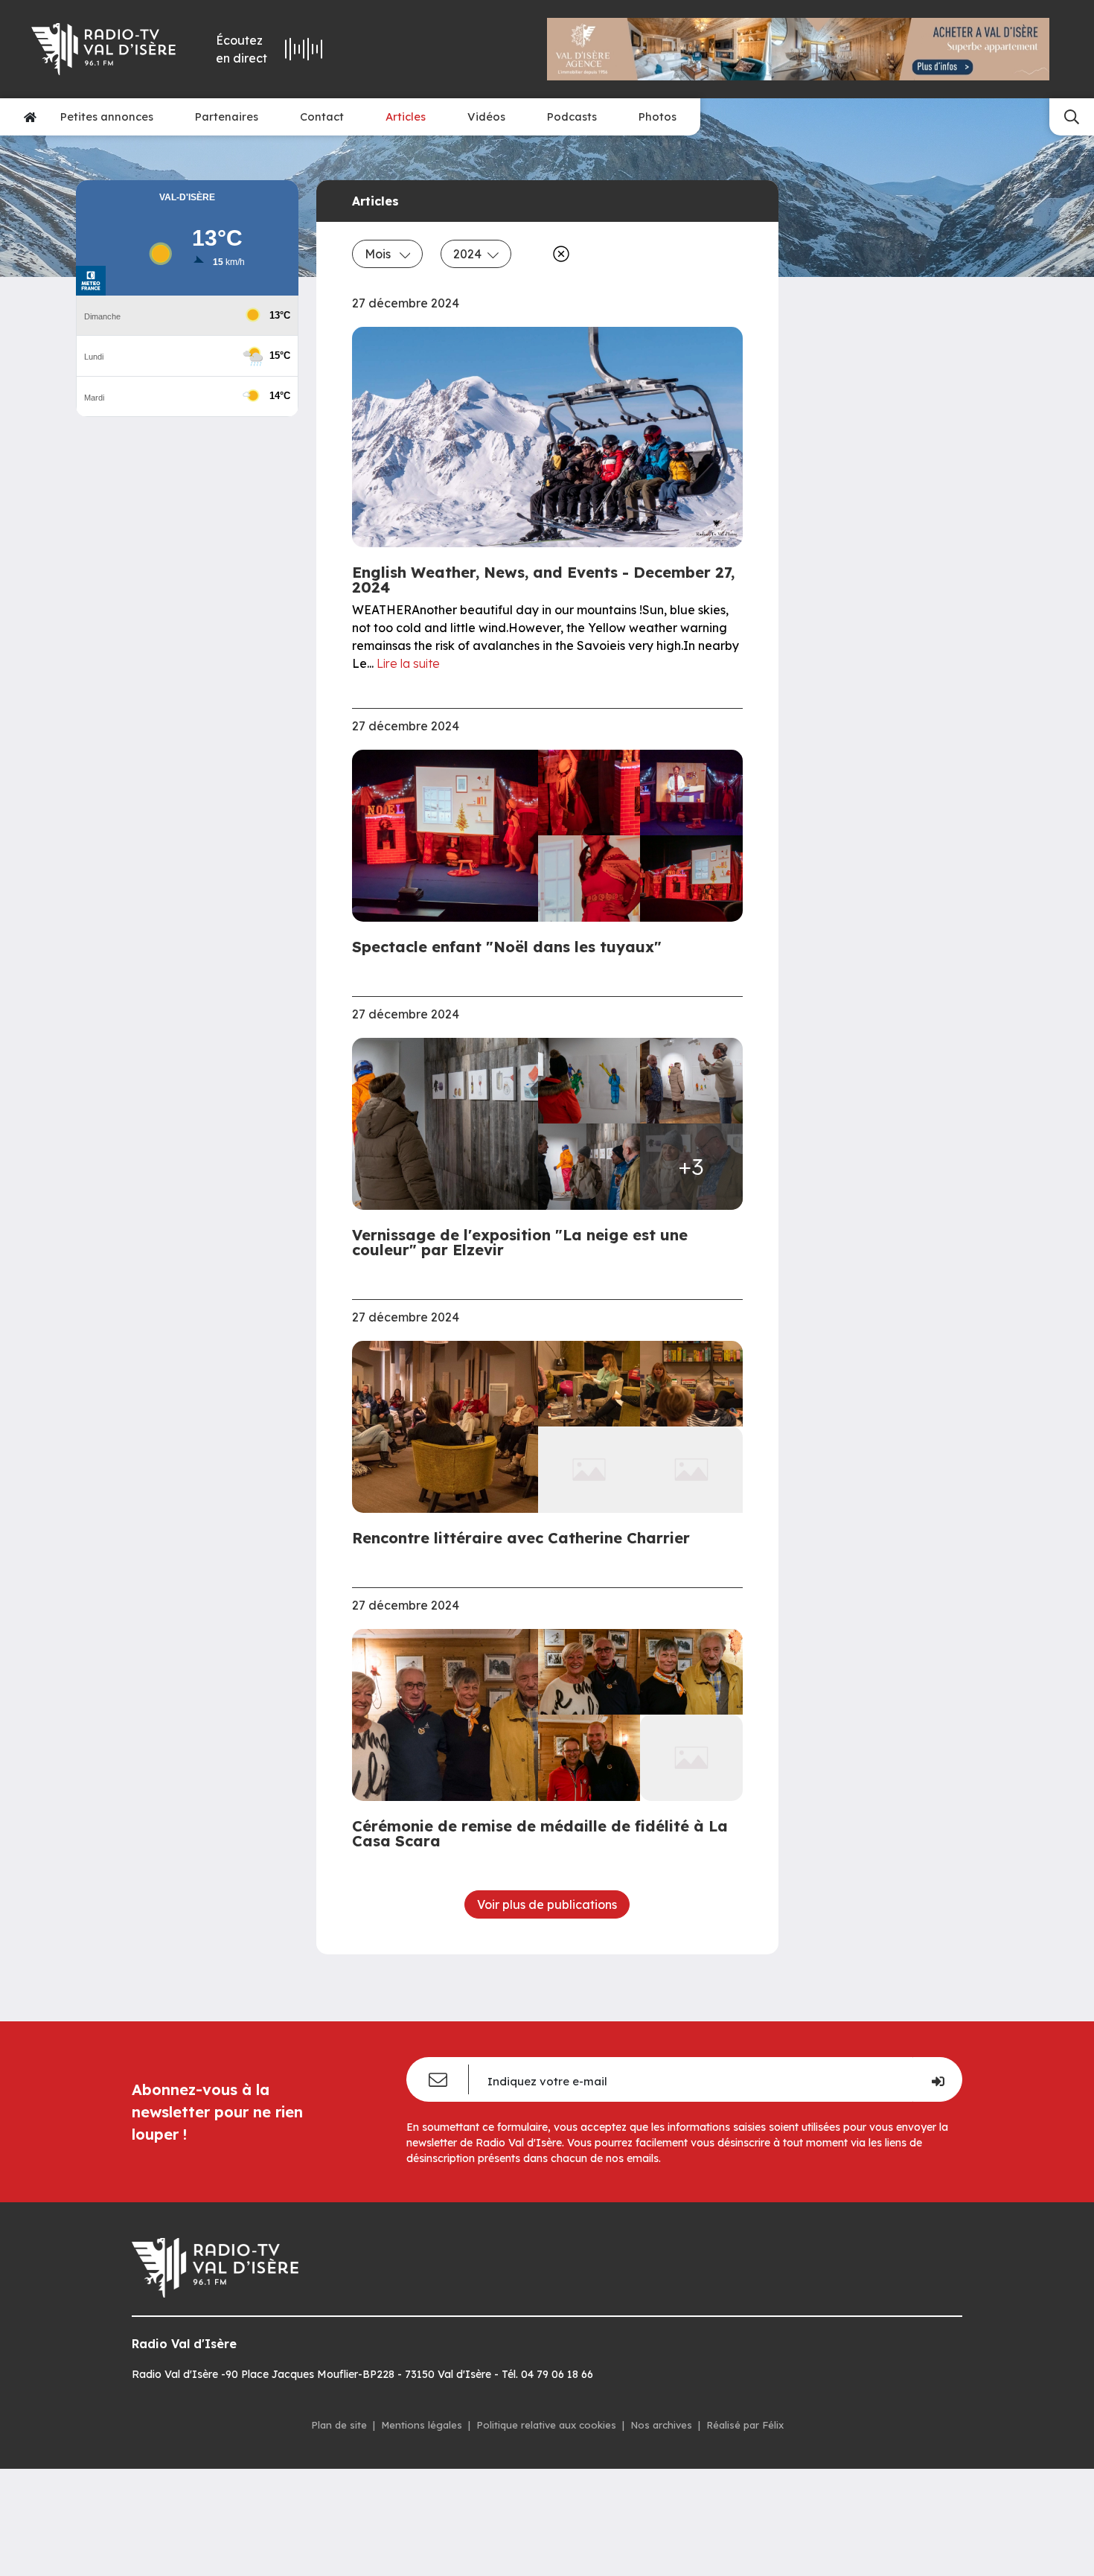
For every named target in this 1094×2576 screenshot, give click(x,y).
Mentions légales (422, 2425)
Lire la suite (408, 663)
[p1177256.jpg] (691, 878)
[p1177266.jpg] (589, 793)
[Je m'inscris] (937, 2079)
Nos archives (661, 2425)
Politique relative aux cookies (546, 2425)
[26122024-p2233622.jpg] (450, 1715)
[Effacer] (558, 254)
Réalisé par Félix (745, 2425)
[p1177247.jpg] (589, 878)
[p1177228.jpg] (691, 1081)
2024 (467, 254)
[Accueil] (30, 117)
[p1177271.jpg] (691, 793)
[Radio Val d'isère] (105, 49)
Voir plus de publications (547, 1904)
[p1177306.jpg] (450, 1427)
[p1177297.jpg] (589, 1384)
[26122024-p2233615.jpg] (589, 1757)
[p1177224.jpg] (589, 1081)
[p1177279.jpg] (691, 1384)
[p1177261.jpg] (450, 836)
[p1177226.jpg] (450, 1124)
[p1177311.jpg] (589, 1166)
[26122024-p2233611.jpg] (589, 1672)
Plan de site (339, 2425)
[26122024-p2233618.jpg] (691, 1672)
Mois (379, 254)
